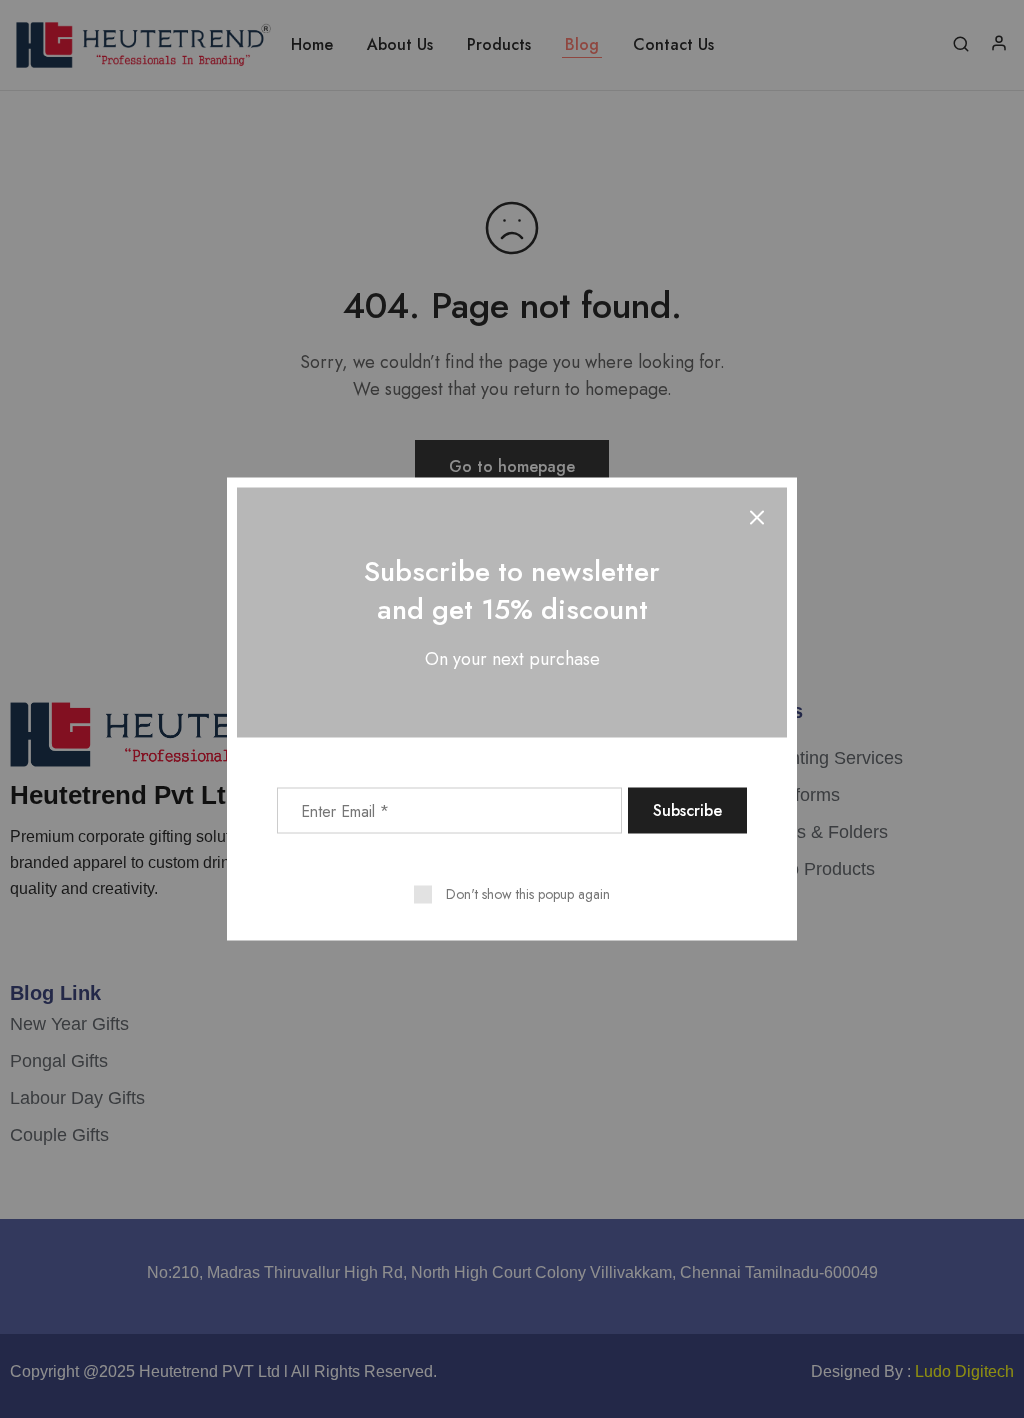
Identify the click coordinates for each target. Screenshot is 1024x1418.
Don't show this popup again (528, 894)
